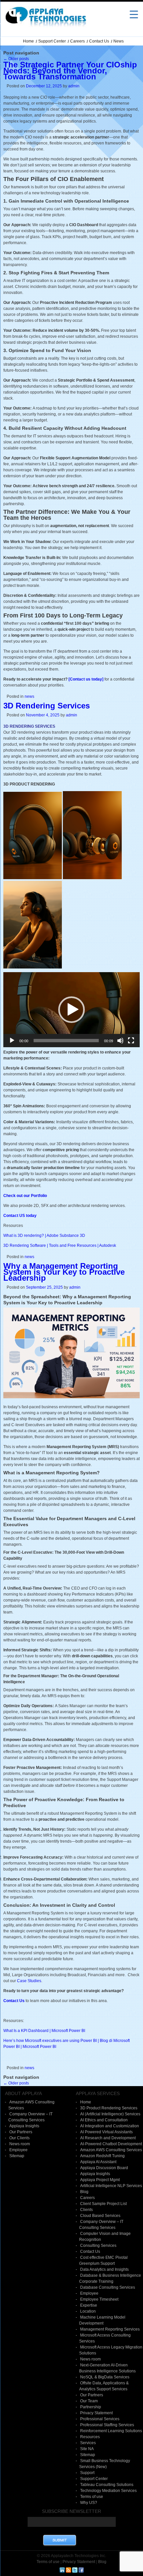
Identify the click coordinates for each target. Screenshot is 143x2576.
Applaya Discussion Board (104, 2168)
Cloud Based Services (100, 2216)
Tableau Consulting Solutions (107, 2485)
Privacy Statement (96, 2413)
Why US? (89, 2503)
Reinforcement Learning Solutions (111, 2431)
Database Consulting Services (108, 2287)
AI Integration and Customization (110, 2126)
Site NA (87, 2449)
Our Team (89, 2401)
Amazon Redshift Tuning (102, 2156)
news (29, 696)
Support (87, 2473)
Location (88, 2311)
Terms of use (92, 2497)
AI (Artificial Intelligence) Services (110, 2114)
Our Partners (21, 2132)
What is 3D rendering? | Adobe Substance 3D (44, 1236)
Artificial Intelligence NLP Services (111, 2186)
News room (20, 2144)
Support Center (52, 41)
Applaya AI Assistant (98, 2162)
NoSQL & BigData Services (105, 2377)
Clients (86, 2210)
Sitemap (17, 2156)
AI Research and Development (108, 2138)
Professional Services (100, 2419)
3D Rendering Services (47, 706)
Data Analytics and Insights (104, 2269)
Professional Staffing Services (107, 2425)
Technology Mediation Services (108, 2491)
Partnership (91, 2407)
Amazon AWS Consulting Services (111, 2150)
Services (88, 2443)
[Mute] (120, 1041)
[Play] (12, 1041)
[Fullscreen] (131, 1041)
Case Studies (29, 1981)
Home (28, 41)
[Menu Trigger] (134, 14)
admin (74, 86)
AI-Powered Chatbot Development (111, 2144)
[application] (71, 1010)
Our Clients (19, 2138)
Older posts (16, 59)
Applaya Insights (24, 2126)
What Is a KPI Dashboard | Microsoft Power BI (44, 2031)
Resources (90, 2437)
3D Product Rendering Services (109, 2108)
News (119, 41)
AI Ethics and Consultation (104, 2120)
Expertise (89, 2305)
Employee (18, 2150)
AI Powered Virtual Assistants (106, 2132)
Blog (84, 2192)
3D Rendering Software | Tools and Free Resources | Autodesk (60, 1245)
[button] (71, 1010)
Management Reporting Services (110, 2329)
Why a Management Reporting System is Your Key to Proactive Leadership (64, 1272)
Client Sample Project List (103, 2204)
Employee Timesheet (99, 2299)
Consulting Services (98, 2246)
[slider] (66, 1041)
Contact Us (99, 41)
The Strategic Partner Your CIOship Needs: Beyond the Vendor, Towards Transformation (70, 71)
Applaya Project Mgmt (100, 2180)
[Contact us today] (86, 679)
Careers (77, 41)
